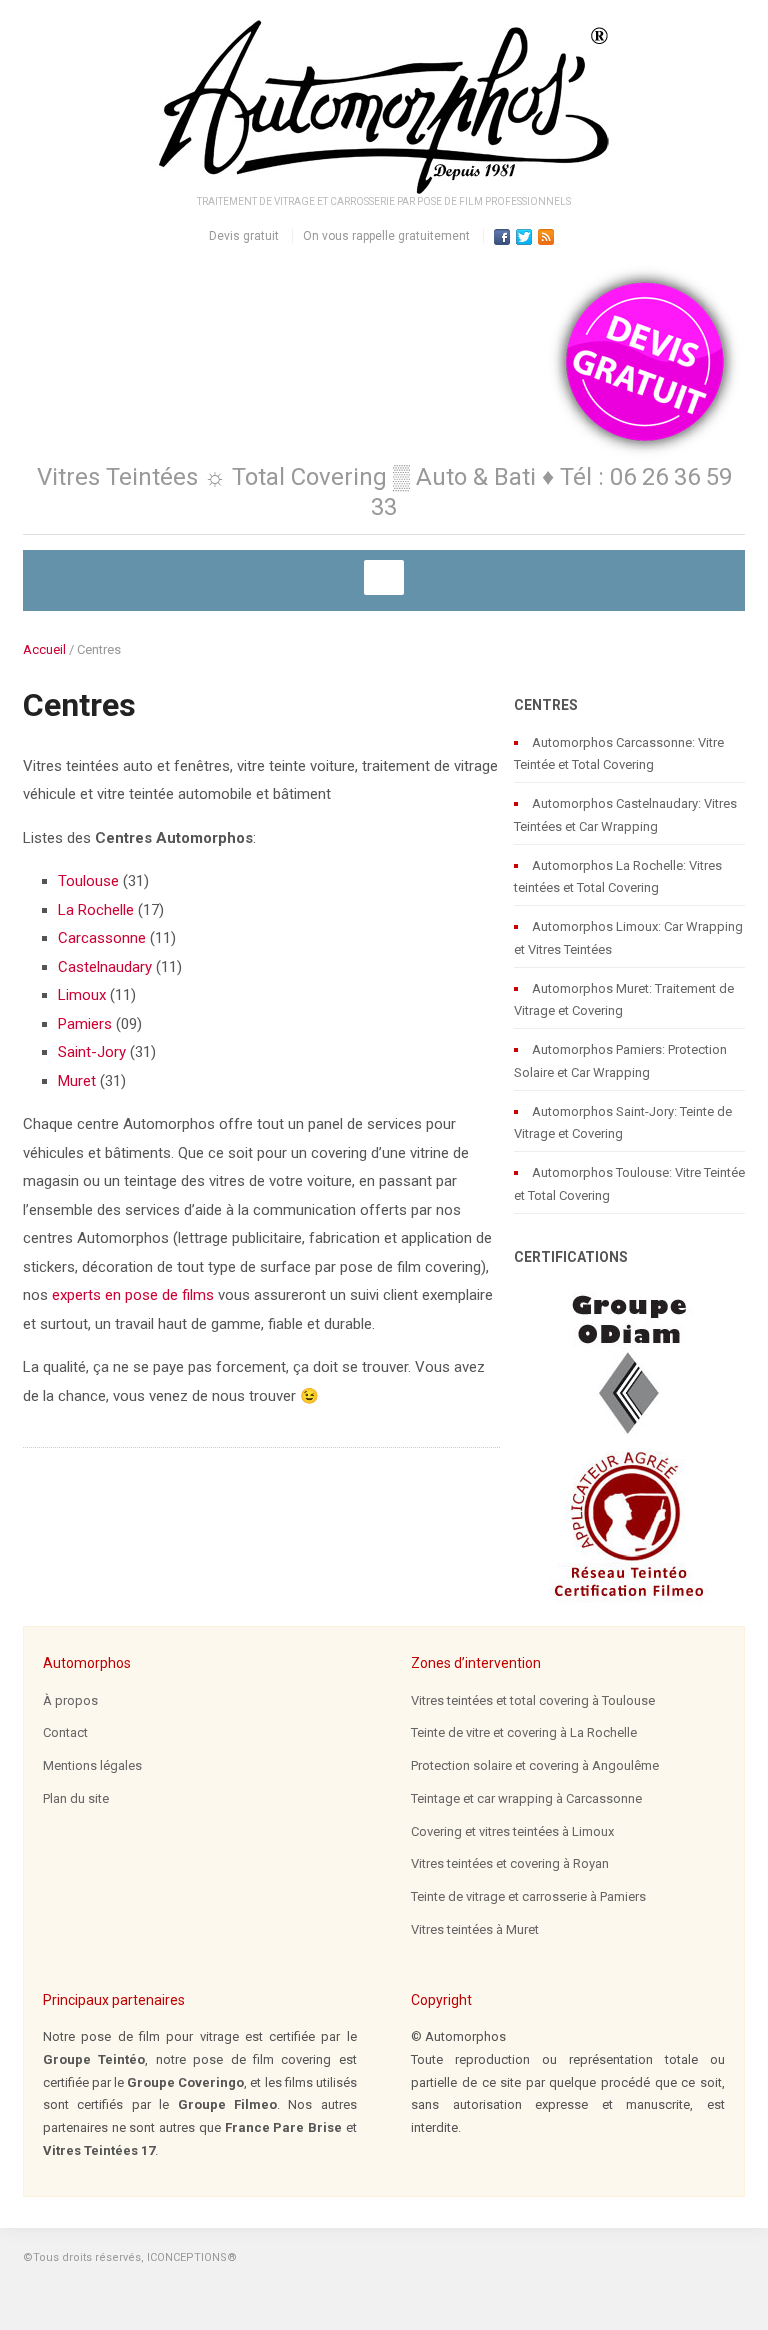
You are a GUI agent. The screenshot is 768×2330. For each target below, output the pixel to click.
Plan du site (76, 1798)
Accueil (44, 649)
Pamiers (85, 1024)
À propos (70, 1700)
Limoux (82, 995)
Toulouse (88, 881)
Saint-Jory (92, 1052)
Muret (77, 1081)
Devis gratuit (244, 236)
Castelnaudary (105, 967)
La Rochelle (96, 910)
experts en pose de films (133, 1295)
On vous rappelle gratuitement (386, 236)
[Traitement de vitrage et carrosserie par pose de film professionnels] (384, 106)
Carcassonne (102, 938)
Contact (65, 1732)
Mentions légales (92, 1765)
